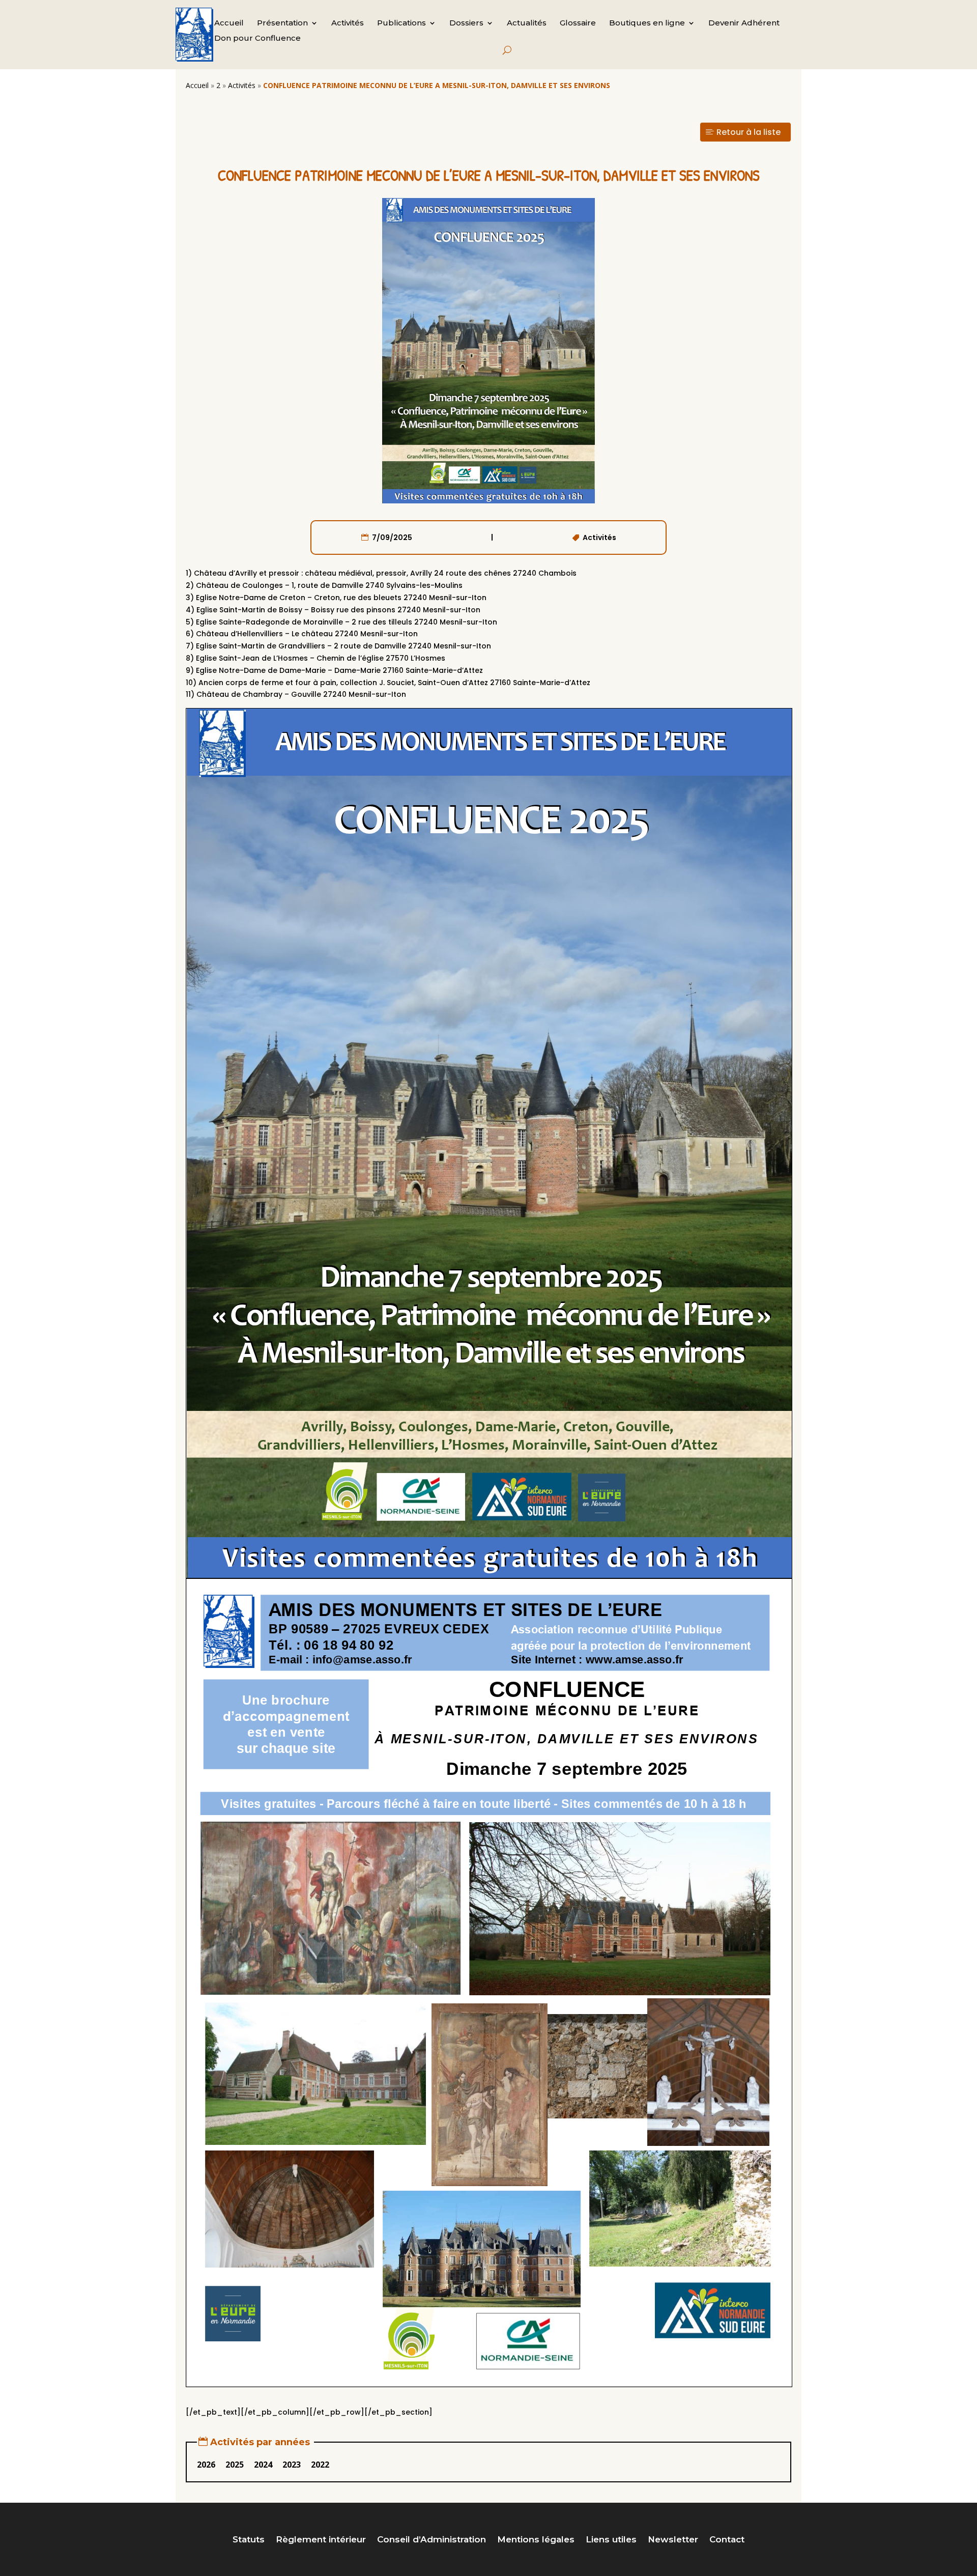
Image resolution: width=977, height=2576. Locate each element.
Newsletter (673, 2540)
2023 (292, 2465)
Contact (727, 2540)
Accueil (229, 23)
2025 (235, 2465)
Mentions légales (536, 2540)
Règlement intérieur (321, 2540)
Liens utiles (611, 2540)
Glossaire (578, 23)
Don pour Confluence (257, 39)
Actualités (527, 23)
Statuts (249, 2540)
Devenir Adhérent (744, 23)
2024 (263, 2465)
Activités (348, 23)
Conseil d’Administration (432, 2540)
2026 (206, 2465)
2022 (320, 2465)
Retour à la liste (749, 132)
